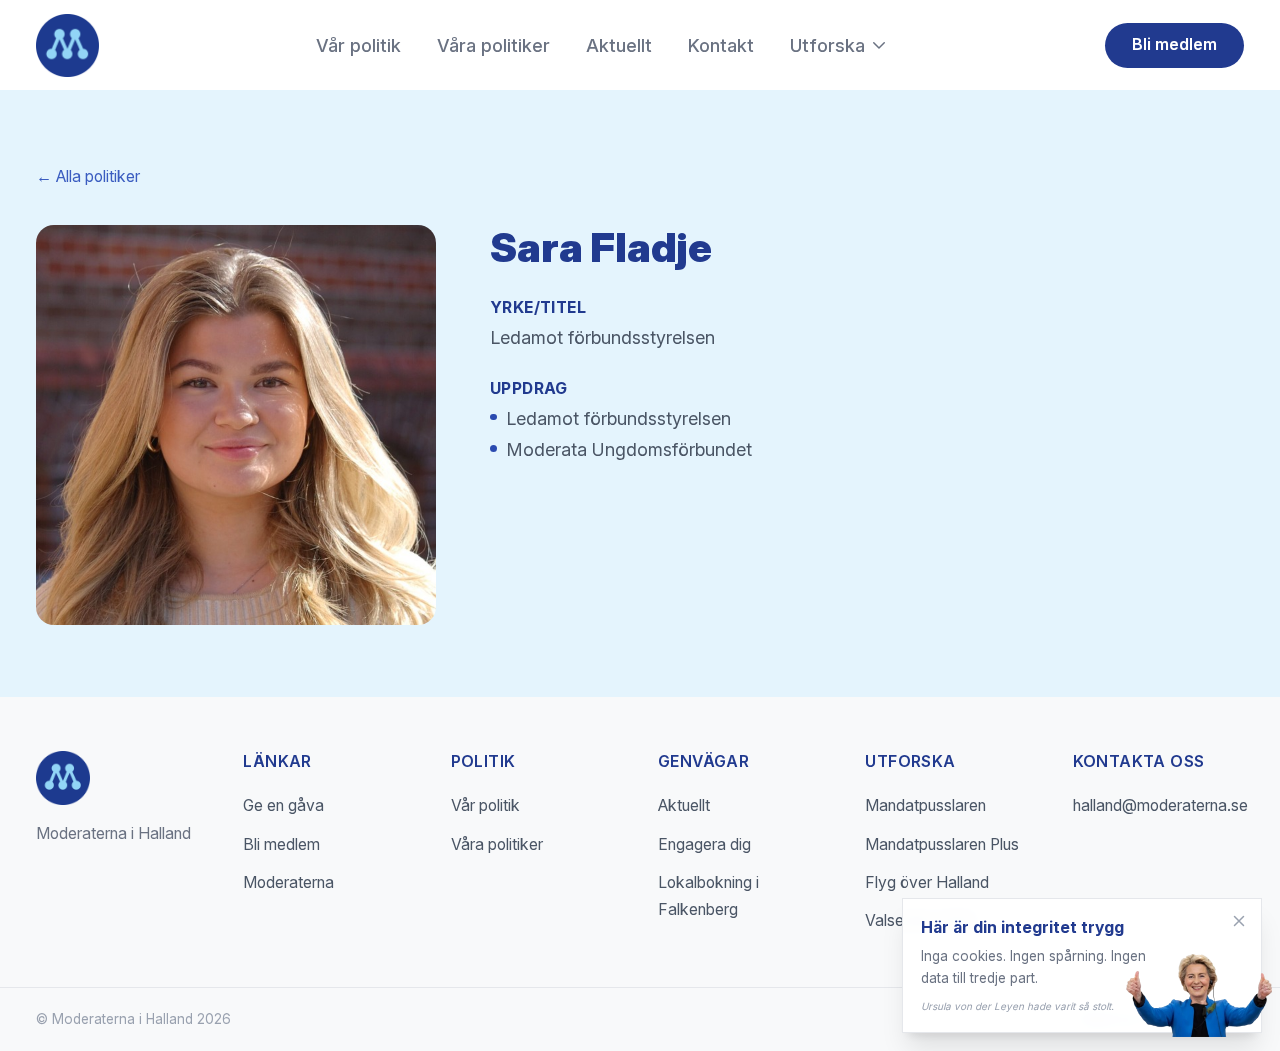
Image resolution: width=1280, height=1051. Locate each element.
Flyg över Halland (927, 882)
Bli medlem (1174, 44)
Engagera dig (704, 844)
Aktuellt (619, 45)
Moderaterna (288, 882)
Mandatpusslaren (925, 805)
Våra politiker (493, 45)
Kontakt (721, 45)
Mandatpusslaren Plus (942, 844)
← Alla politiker (88, 176)
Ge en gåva (283, 805)
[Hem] (67, 45)
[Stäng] (1239, 921)
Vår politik (358, 45)
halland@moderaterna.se (1160, 805)
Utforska (827, 45)
